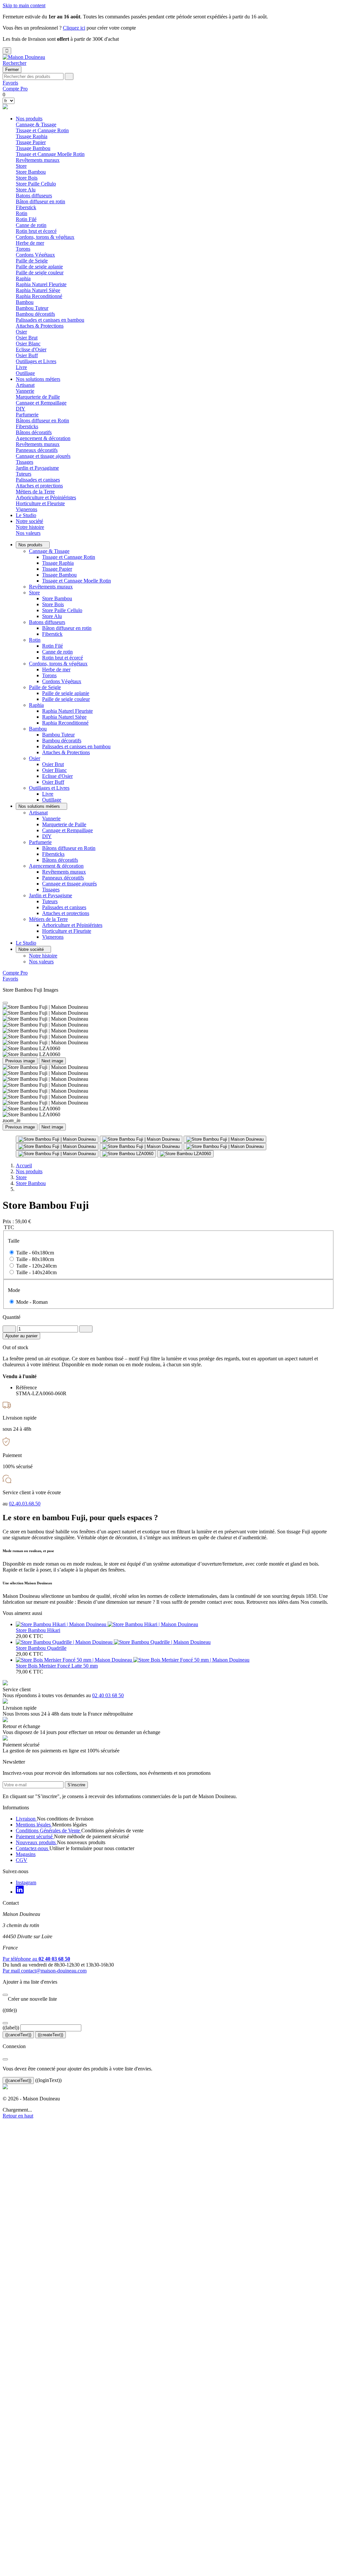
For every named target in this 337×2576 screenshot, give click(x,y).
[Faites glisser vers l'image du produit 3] (225, 1139)
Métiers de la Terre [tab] (35, 492)
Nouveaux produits (36, 1842)
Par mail (45, 1971)
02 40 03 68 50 (108, 1695)
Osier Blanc (28, 344)
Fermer (12, 70)
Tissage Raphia (32, 136)
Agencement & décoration (56, 866)
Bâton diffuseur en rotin (40, 201)
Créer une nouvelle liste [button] (30, 1999)
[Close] (5, 1003)
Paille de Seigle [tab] (32, 261)
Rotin (35, 640)
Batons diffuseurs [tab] (34, 196)
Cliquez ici (74, 28)
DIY (21, 409)
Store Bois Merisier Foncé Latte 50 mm (57, 1666)
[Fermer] (5, 1995)
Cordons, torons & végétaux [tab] (45, 237)
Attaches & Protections (40, 326)
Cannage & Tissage (49, 551)
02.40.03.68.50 (25, 1504)
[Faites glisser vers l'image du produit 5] (141, 1147)
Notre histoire (30, 527)
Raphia (36, 705)
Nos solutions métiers (38, 379)
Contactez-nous (33, 1848)
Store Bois (27, 178)
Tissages (25, 462)
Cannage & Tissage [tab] (36, 124)
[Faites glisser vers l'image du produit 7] (57, 1154)
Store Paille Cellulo (36, 184)
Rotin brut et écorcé (36, 231)
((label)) (11, 2028)
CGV (22, 1860)
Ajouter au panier (21, 1336)
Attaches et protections (39, 486)
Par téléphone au (36, 1959)
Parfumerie (40, 842)
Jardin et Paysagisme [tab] (37, 468)
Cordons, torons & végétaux (58, 664)
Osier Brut (27, 338)
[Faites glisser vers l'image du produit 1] (57, 1139)
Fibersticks (27, 426)
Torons (23, 249)
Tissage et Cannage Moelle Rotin (50, 154)
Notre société (29, 521)
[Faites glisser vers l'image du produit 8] (128, 1154)
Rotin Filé (26, 219)
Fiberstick (26, 207)
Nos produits (29, 119)
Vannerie (25, 391)
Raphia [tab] (23, 278)
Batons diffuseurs (47, 622)
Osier (35, 758)
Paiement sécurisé (35, 1836)
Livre (21, 367)
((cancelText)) (18, 2035)
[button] (14, 63)
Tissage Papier (31, 142)
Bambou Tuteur (32, 308)
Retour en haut (18, 2116)
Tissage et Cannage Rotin (42, 130)
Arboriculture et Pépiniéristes (46, 497)
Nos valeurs (28, 533)
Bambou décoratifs (35, 314)
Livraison (26, 1819)
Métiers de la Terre (48, 919)
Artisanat (38, 813)
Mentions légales (34, 1825)
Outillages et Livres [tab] (36, 361)
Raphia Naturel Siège (38, 290)
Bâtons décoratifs (34, 432)
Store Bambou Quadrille (41, 1648)
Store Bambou (31, 172)
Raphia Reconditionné (39, 296)
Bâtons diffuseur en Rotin (42, 421)
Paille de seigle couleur (40, 272)
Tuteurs (24, 474)
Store (34, 593)
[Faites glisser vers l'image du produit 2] (141, 1139)
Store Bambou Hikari (38, 1630)
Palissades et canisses (38, 480)
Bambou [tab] (25, 302)
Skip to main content (24, 5)
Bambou (38, 729)
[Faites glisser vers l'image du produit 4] (57, 1147)
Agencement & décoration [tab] (43, 438)
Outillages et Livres (49, 788)
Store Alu (26, 190)
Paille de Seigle (45, 687)
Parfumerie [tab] (27, 415)
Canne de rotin (31, 225)
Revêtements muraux (38, 160)
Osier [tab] (21, 332)
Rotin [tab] (22, 213)
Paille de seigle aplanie (39, 267)
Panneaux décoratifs (37, 450)
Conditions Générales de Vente (49, 1831)
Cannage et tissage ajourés (43, 456)
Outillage (25, 373)
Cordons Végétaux (35, 255)
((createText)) (51, 2035)
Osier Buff (27, 355)
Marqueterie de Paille (38, 397)
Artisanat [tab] (25, 385)
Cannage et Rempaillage (41, 403)
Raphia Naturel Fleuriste (41, 284)
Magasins (26, 1854)
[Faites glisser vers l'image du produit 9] (185, 1154)
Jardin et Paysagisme (51, 895)
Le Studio (26, 515)
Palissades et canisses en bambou (50, 320)
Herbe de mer (30, 243)
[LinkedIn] (20, 1892)
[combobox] (33, 76)
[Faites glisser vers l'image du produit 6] (225, 1147)
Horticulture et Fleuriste (40, 503)
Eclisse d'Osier (31, 349)
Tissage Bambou (33, 148)
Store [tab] (21, 166)
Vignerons (26, 509)
